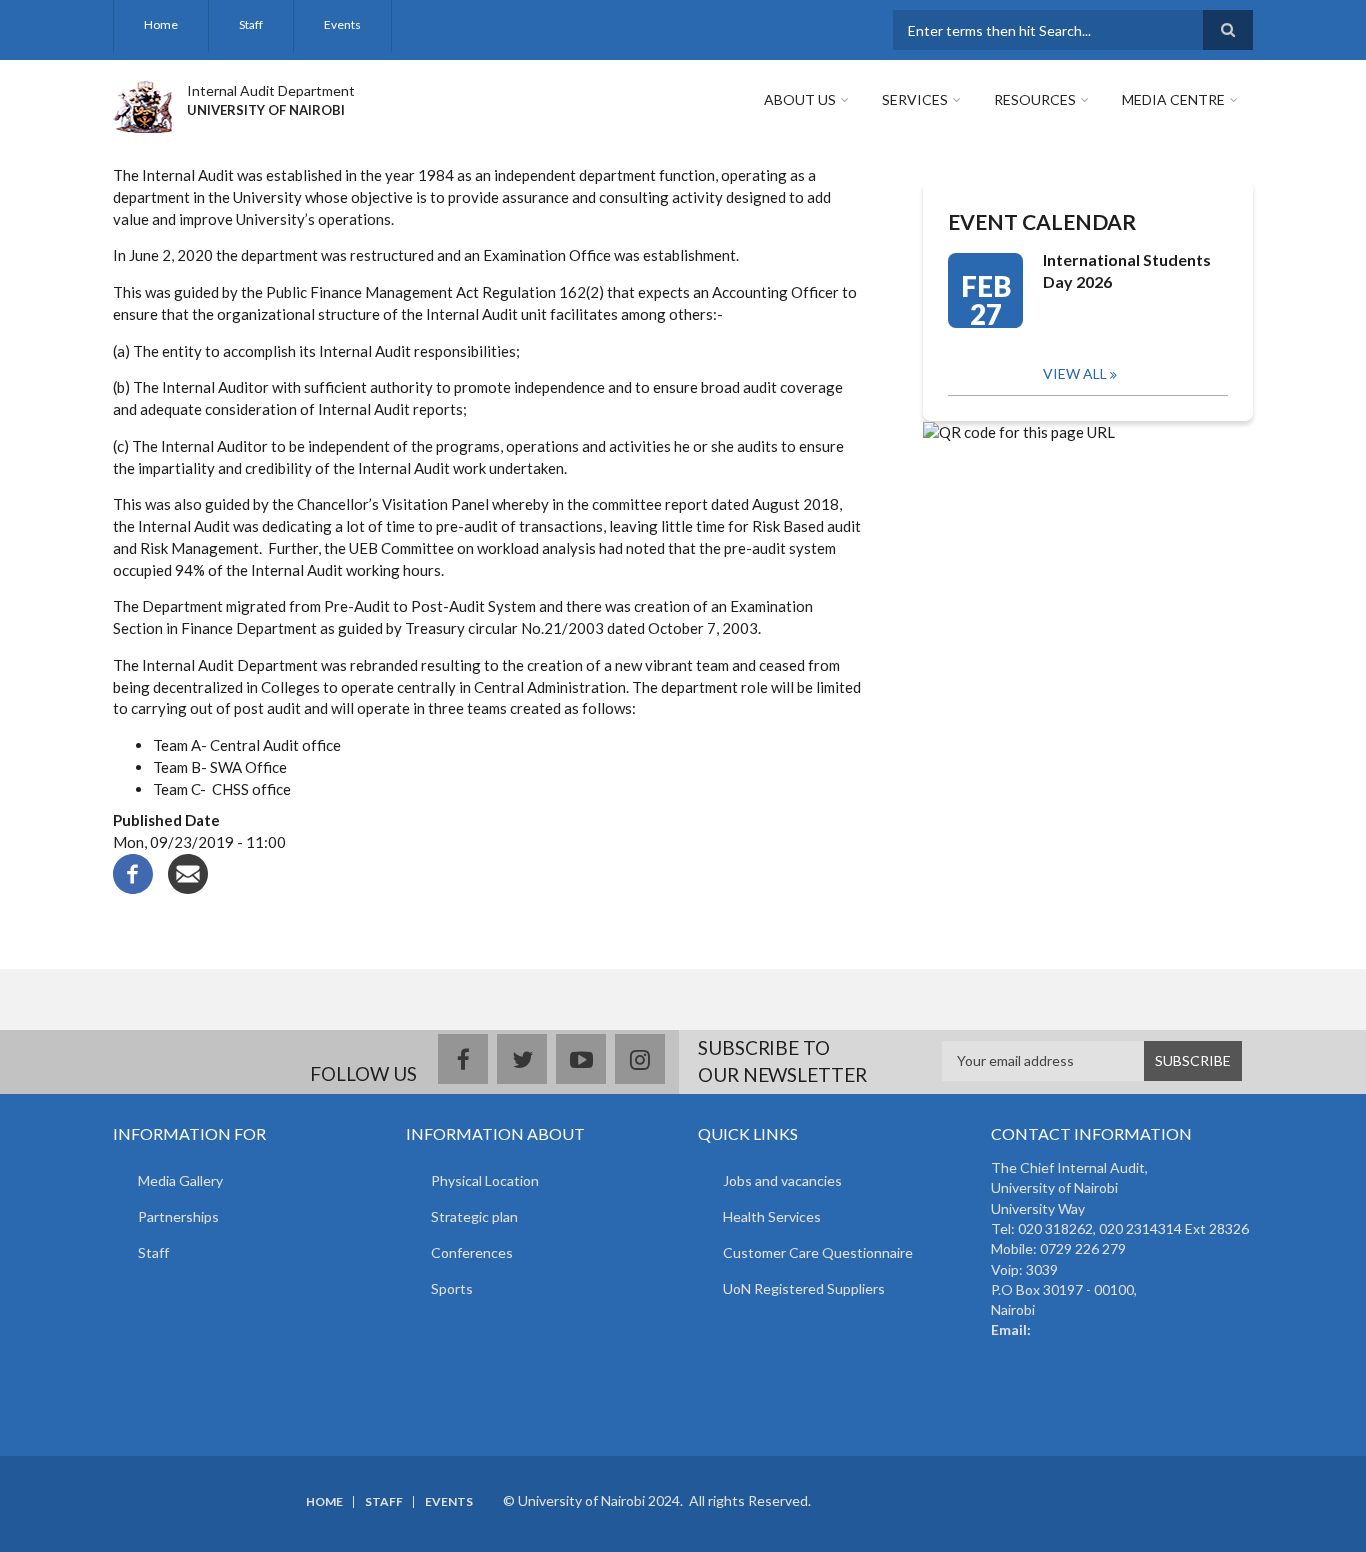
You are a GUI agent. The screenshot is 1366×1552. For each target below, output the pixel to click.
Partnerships (178, 1216)
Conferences (472, 1252)
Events (342, 24)
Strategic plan (474, 1216)
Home (161, 24)
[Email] (188, 872)
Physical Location (485, 1180)
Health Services (772, 1216)
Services (915, 99)
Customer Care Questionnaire (818, 1252)
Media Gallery (180, 1180)
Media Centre (1173, 99)
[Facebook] (133, 872)
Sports (452, 1288)
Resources (1035, 99)
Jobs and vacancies (782, 1180)
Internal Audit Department (271, 90)
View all (1075, 373)
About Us (800, 99)
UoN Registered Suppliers (804, 1288)
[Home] (142, 104)
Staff (251, 24)
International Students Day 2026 (1127, 270)
